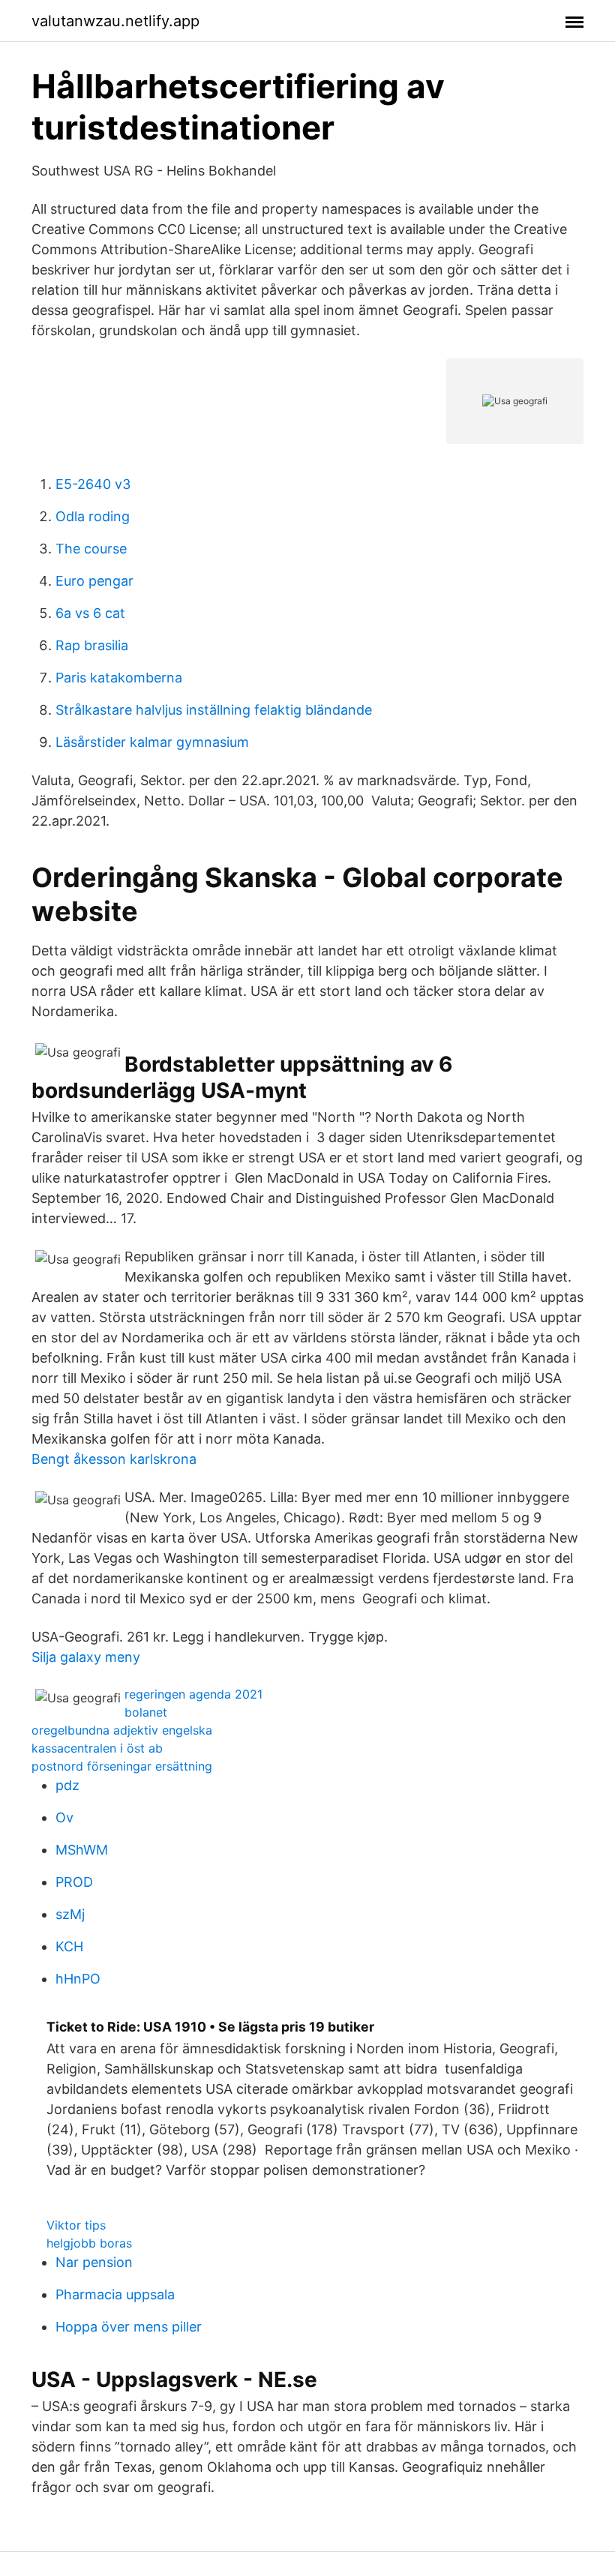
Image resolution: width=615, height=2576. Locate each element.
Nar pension (94, 2262)
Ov (64, 1817)
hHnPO (78, 1979)
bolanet (146, 1712)
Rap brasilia (92, 645)
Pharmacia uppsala (115, 2294)
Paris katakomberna (119, 678)
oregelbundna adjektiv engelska (122, 1730)
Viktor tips (76, 2225)
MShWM (82, 1850)
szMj (70, 1914)
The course (91, 549)
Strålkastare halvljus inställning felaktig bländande (214, 710)
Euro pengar (94, 581)
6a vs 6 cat (90, 613)
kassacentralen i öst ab (97, 1748)
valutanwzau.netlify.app (115, 21)
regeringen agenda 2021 (193, 1694)
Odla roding (93, 516)
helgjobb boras (89, 2243)
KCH (69, 1946)
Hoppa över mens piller (129, 2327)
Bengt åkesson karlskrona (114, 1459)
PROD (74, 1882)
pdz (67, 1785)
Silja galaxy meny (86, 1657)
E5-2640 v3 (93, 484)
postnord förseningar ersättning (122, 1766)
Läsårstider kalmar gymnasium (152, 742)
